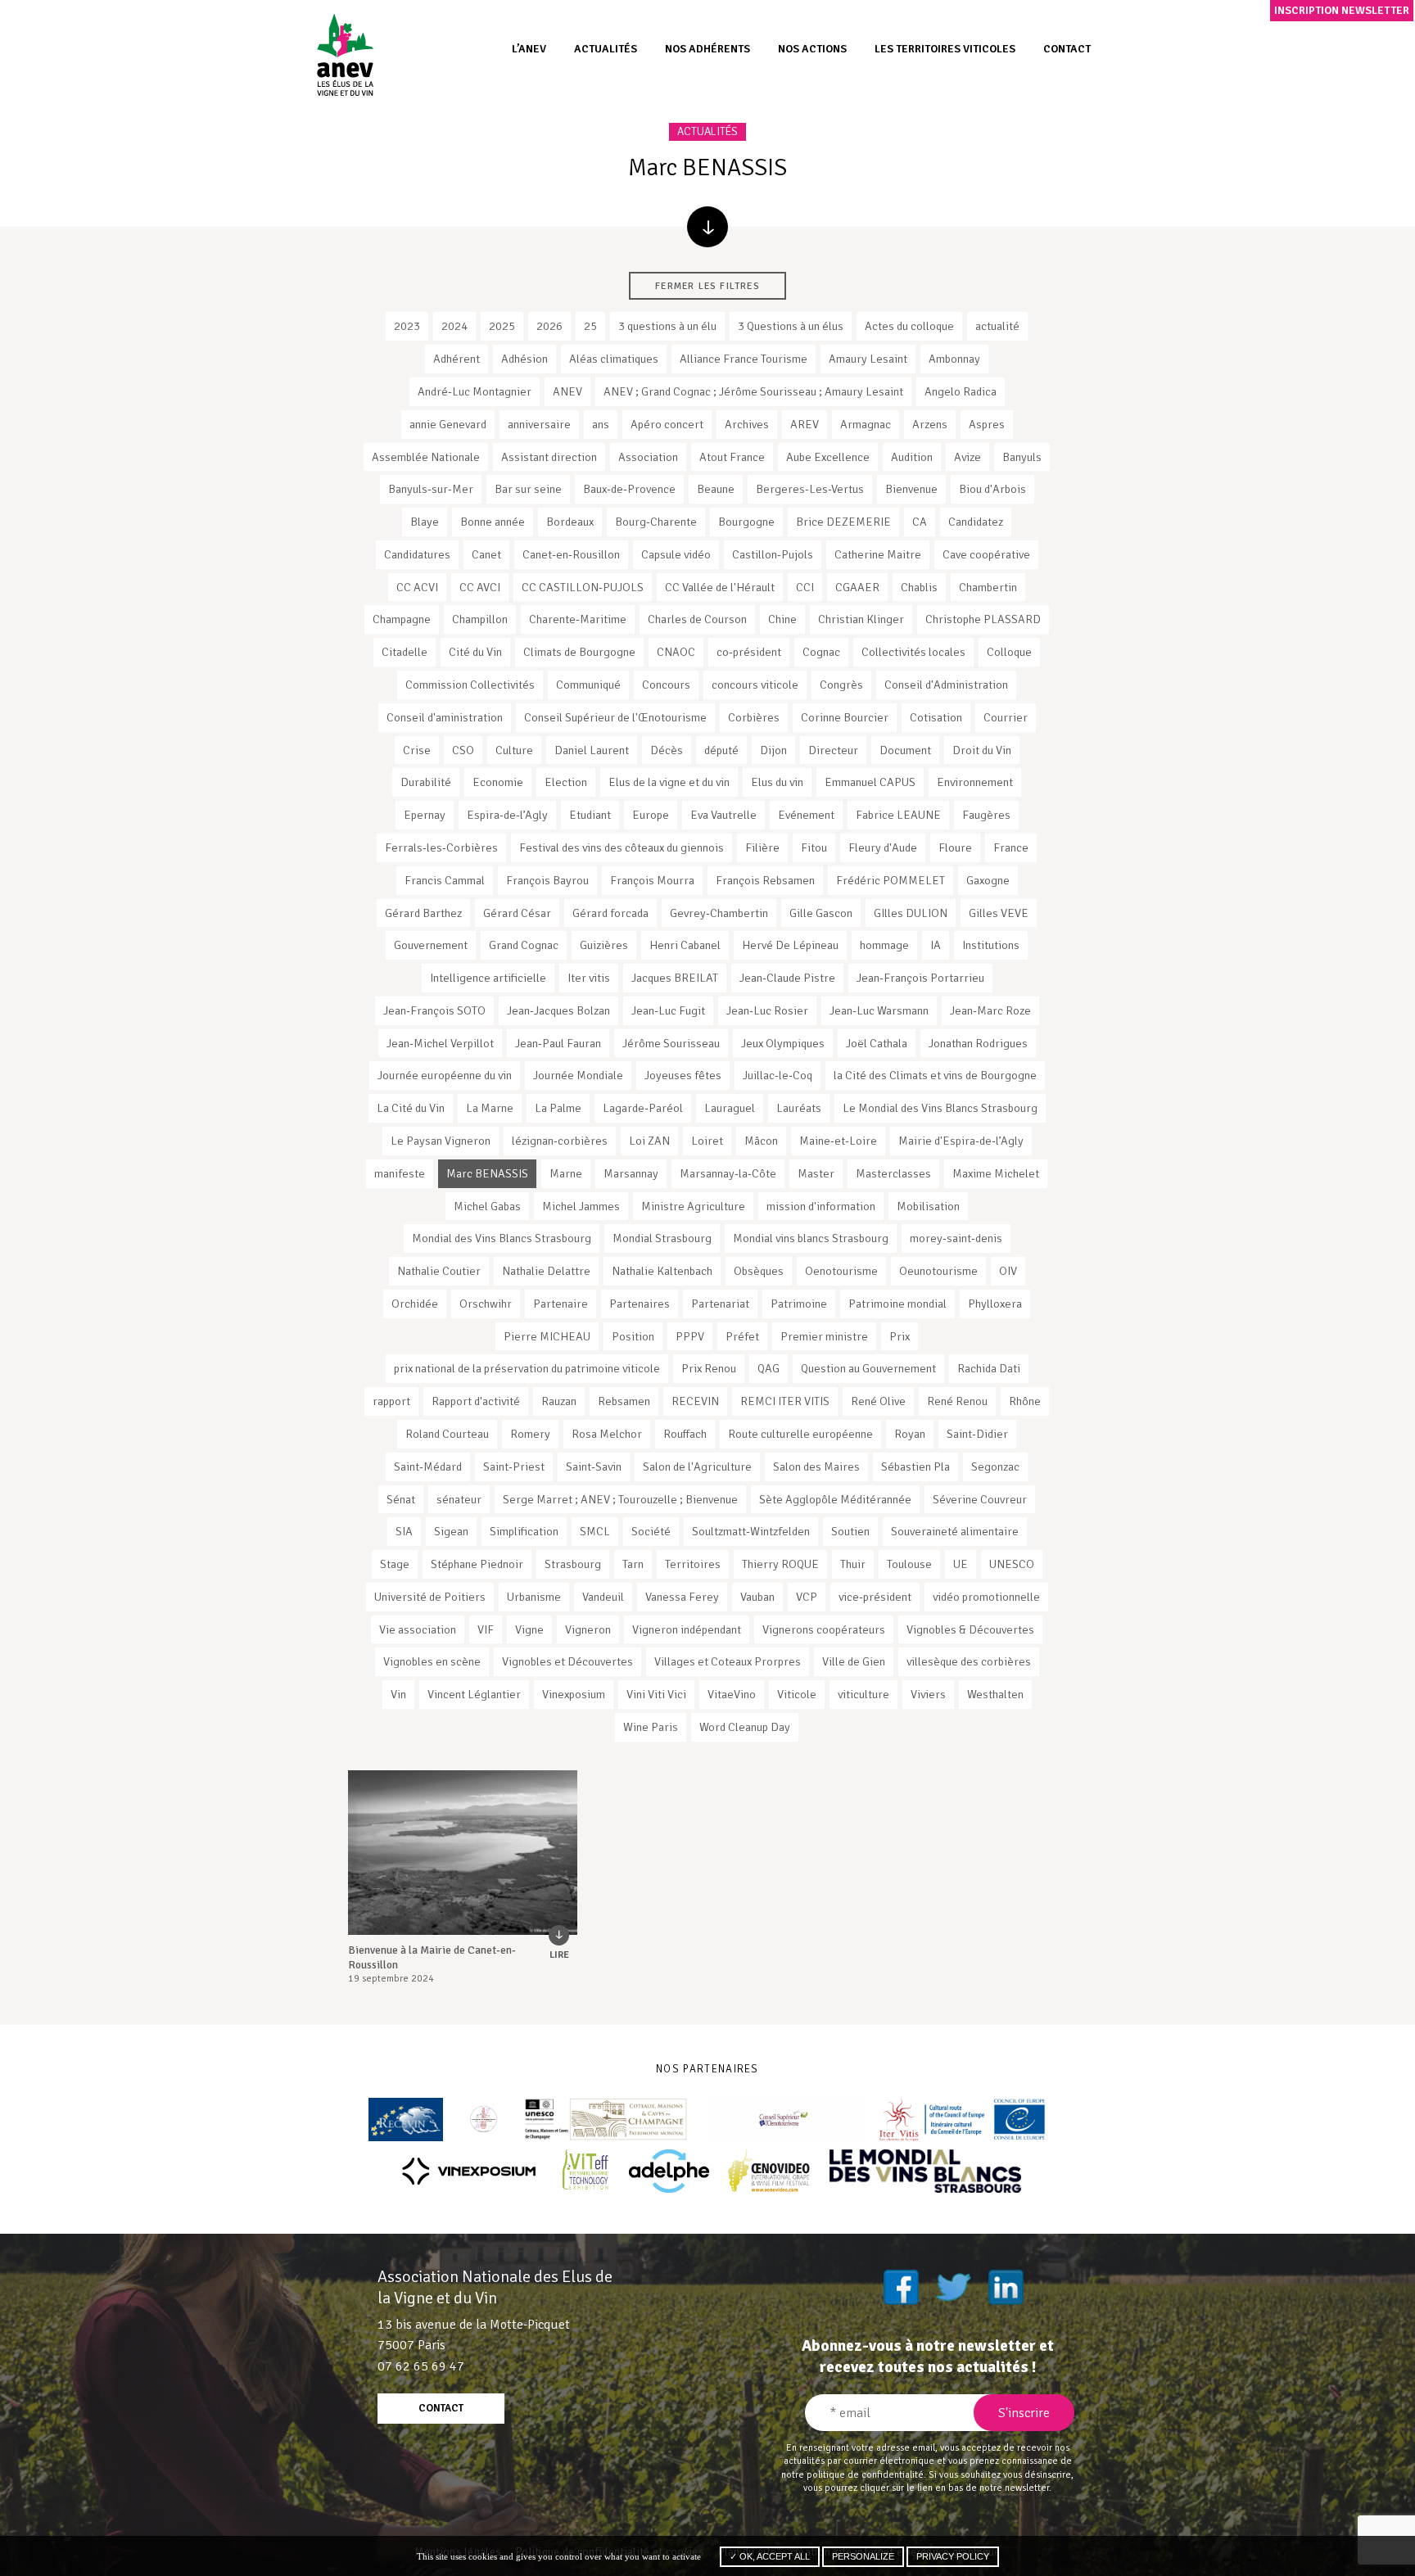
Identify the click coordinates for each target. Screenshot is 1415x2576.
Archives (747, 424)
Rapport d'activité (476, 1401)
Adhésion (524, 359)
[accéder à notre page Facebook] (901, 2287)
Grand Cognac (524, 945)
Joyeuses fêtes (683, 1075)
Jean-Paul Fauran (558, 1043)
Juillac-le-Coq (778, 1075)
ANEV (567, 391)
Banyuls (1022, 457)
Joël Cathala (877, 1043)
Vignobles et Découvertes (567, 1661)
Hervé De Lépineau (790, 945)
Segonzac (995, 1467)
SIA (404, 1531)
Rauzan (559, 1401)
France (1011, 847)
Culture (514, 750)
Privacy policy (953, 2556)
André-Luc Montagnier (475, 391)
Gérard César (517, 913)
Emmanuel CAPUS (870, 782)
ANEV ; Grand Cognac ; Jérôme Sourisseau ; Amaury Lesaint (753, 391)
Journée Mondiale (578, 1075)
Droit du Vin (982, 750)
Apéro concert (667, 424)
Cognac (821, 652)
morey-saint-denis (956, 1238)
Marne (566, 1173)
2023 (407, 326)
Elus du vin (777, 782)
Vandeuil (603, 1597)
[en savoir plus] (707, 227)
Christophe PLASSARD (983, 619)
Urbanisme (534, 1597)
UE (961, 1564)
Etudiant (590, 815)
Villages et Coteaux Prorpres (728, 1661)
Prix (900, 1336)
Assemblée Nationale (426, 457)
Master (816, 1173)
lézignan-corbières (560, 1141)
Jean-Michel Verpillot (440, 1043)
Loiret (707, 1141)
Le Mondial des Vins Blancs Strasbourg (940, 1108)
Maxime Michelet (996, 1173)
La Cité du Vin (411, 1108)
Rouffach (685, 1434)
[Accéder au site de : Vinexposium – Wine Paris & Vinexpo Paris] (468, 2171)
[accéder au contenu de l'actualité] (463, 1853)
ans (601, 424)
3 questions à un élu (667, 326)
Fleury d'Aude (883, 847)
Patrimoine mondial (897, 1304)
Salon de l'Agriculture (697, 1467)
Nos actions (812, 49)
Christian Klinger (861, 619)
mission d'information (821, 1206)
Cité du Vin (475, 652)
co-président (749, 652)
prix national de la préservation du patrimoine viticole (527, 1368)
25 (590, 326)
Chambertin (988, 587)
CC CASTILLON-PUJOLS (583, 587)
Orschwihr (486, 1304)
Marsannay (631, 1173)
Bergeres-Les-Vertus (810, 489)
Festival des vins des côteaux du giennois (622, 847)
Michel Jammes (581, 1206)
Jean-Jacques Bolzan (558, 1010)
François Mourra (652, 880)
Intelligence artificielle (488, 978)
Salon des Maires (816, 1467)
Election (566, 782)
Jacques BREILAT (675, 978)
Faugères (986, 815)
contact (441, 2408)
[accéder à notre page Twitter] (953, 2287)
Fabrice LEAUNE (898, 815)
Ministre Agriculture (693, 1206)
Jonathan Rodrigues (978, 1043)
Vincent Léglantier (474, 1694)
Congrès (841, 685)
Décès (667, 750)
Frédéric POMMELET (891, 880)
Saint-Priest (514, 1467)
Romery (530, 1434)
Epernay (425, 815)
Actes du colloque (909, 326)
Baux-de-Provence (629, 489)
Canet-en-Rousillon (571, 554)
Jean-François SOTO (434, 1010)
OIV (1008, 1271)
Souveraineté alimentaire (955, 1531)
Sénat (401, 1499)
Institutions (991, 945)
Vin (398, 1694)
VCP (807, 1597)
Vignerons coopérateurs (824, 1629)
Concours (666, 685)
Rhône (1025, 1401)
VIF (486, 1629)
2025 (502, 326)
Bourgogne (746, 522)
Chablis (919, 587)
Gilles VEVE (999, 913)
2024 (454, 326)
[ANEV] (345, 54)
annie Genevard (448, 424)
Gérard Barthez (423, 913)
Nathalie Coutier (439, 1271)
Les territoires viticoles (945, 49)
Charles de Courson (697, 619)
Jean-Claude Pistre (787, 978)
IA (936, 945)
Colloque (1009, 652)
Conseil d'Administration (946, 685)
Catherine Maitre (878, 554)
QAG (769, 1368)
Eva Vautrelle (723, 815)
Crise (417, 750)
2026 (549, 326)
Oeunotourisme (938, 1271)
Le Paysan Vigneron (441, 1141)
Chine (782, 619)
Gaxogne (988, 880)
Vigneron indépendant (687, 1629)
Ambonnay (954, 359)
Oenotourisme (841, 1271)
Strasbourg (573, 1564)
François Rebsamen (765, 880)
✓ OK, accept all (770, 2556)
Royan (910, 1434)
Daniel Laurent (592, 750)
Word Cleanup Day (745, 1727)
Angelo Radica (961, 391)
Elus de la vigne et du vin (669, 782)
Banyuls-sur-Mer (431, 489)
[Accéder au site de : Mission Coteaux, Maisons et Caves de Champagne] (606, 2120)
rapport (391, 1401)
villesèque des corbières (969, 1661)
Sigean (451, 1531)
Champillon (480, 619)
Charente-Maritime (578, 619)
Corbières (754, 717)
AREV (805, 424)
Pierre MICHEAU (547, 1336)
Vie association (418, 1629)
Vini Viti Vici (656, 1694)
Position (633, 1336)
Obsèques (759, 1271)
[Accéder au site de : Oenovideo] (769, 2171)
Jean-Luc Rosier (767, 1010)
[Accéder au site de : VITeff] (586, 2171)
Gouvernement (431, 945)
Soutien (850, 1531)
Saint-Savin (594, 1467)
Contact (1067, 49)
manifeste (400, 1173)
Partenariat (720, 1304)
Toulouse (909, 1564)
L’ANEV (529, 49)
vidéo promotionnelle (986, 1597)
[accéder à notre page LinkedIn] (1006, 2287)
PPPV (690, 1336)
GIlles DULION (911, 913)
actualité (997, 326)
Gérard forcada (610, 913)
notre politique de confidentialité (852, 2474)
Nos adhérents (707, 49)
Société (651, 1531)
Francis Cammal (445, 880)
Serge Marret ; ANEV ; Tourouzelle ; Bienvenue (620, 1499)
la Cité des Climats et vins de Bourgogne (935, 1075)
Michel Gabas (487, 1206)
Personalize (863, 2556)
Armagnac (866, 424)
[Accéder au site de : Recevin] (406, 2120)
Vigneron (588, 1629)
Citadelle (405, 652)
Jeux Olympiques (783, 1043)
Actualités (606, 49)
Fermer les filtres (707, 286)
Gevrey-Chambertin (719, 913)
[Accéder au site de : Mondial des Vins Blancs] (925, 2171)
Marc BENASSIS (487, 1173)
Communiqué (588, 685)
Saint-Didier (977, 1434)
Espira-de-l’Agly (507, 815)
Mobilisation (928, 1206)
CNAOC (676, 652)
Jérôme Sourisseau (671, 1043)
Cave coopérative (986, 554)
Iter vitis (589, 978)
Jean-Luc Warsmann (879, 1010)
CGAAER (857, 587)
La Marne (490, 1108)
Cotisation (936, 717)
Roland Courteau (447, 1434)
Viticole (797, 1694)
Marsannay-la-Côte (728, 1173)
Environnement (975, 782)
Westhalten (995, 1694)
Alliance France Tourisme (744, 359)
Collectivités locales (913, 652)
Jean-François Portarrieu (920, 978)
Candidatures (417, 554)
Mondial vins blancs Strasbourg (811, 1238)
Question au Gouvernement (868, 1368)
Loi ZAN (649, 1141)
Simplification (524, 1531)
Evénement (806, 815)
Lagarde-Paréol (643, 1108)
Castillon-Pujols (773, 554)
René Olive (878, 1401)
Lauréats (799, 1108)
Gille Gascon (821, 913)
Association (648, 457)
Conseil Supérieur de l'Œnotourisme (615, 717)
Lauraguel (730, 1108)
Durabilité (426, 782)
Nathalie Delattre (546, 1271)
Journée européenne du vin (445, 1075)
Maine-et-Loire (838, 1141)
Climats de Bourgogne (579, 652)
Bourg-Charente (656, 522)
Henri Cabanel (685, 945)
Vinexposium (574, 1694)
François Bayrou (547, 880)
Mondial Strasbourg (662, 1238)
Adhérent (457, 359)
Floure (955, 847)
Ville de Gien (854, 1661)
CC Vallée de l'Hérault (720, 587)
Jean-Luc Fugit (668, 1010)
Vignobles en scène (432, 1661)
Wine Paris (651, 1727)
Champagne (402, 619)
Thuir (853, 1564)
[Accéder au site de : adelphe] (669, 2171)
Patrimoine (799, 1304)
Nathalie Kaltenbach (662, 1271)
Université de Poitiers (430, 1597)
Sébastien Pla (915, 1467)
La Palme (558, 1108)
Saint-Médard (428, 1467)
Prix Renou (709, 1368)
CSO (463, 750)
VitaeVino (732, 1694)
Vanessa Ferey (682, 1597)
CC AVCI (480, 587)
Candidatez (976, 522)
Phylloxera (995, 1304)
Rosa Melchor (607, 1434)
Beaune (716, 489)
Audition (912, 457)
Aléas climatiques (614, 359)
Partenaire (561, 1304)
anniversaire (539, 424)
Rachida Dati (989, 1368)
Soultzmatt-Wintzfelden (751, 1531)
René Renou (957, 1401)
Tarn (633, 1564)
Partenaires (640, 1304)
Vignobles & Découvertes (970, 1629)
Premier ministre (824, 1336)
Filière (762, 847)
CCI (805, 587)
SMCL (595, 1531)
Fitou (814, 847)
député (721, 750)
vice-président (875, 1597)
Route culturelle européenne (800, 1434)
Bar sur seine (528, 489)
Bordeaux (570, 522)
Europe (651, 815)
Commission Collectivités (470, 685)
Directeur (833, 750)
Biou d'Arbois (992, 489)
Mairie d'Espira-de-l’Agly (961, 1141)
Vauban (757, 1597)
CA (920, 522)
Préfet (742, 1336)
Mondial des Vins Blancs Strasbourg (502, 1238)
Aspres (987, 424)
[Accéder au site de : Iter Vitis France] (963, 2120)
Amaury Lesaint (868, 359)
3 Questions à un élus (791, 326)
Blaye (425, 522)
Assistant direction (549, 457)
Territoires (693, 1564)
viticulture (863, 1694)
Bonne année (493, 522)
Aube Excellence (828, 457)
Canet (486, 554)
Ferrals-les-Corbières (441, 847)
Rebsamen (624, 1401)
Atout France (732, 457)
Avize (967, 457)
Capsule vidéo (676, 554)
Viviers (928, 1694)
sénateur (459, 1499)
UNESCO (1012, 1564)
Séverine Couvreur (980, 1499)
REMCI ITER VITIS (785, 1401)
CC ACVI (417, 587)
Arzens (930, 424)
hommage (884, 945)
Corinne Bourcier (845, 717)
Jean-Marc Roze (990, 1010)
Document (905, 750)
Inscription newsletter (1342, 10)
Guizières (604, 945)
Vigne (529, 1629)
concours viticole (755, 685)
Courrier (1006, 717)
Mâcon (761, 1141)
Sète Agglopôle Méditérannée (835, 1499)
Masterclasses (893, 1173)
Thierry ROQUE (780, 1564)
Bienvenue (911, 489)
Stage (395, 1564)
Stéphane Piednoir (477, 1564)
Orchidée (415, 1304)
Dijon (773, 750)
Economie (498, 782)
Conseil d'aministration (445, 717)
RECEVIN (695, 1401)
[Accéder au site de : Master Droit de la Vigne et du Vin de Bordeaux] (484, 2120)
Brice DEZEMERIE (843, 522)
